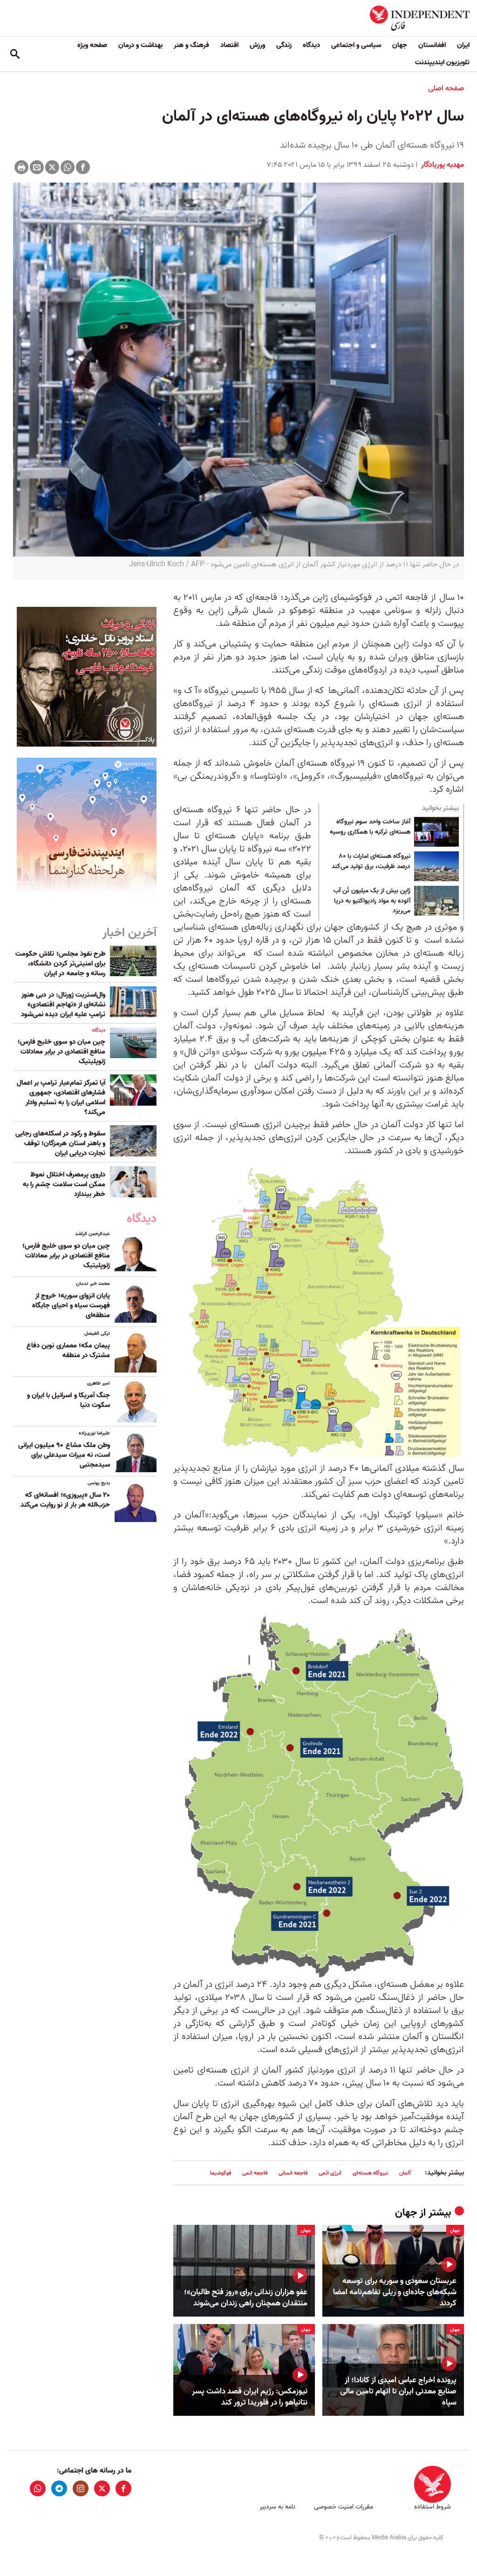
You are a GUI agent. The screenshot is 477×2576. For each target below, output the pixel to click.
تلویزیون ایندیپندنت (442, 62)
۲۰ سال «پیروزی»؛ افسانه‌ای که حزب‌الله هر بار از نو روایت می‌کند (65, 1500)
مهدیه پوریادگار (442, 165)
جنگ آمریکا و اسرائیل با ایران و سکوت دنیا (68, 1400)
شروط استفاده (433, 2507)
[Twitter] (52, 167)
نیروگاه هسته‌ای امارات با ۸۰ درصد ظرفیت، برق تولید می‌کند (371, 862)
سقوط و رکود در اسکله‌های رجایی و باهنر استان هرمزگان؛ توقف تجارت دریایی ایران (60, 1143)
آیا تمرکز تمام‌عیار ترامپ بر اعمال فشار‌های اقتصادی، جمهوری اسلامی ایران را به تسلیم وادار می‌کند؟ (61, 1098)
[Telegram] (59, 2488)
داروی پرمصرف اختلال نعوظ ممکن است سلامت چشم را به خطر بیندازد (64, 1184)
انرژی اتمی (330, 2173)
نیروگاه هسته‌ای (370, 2173)
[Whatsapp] (68, 167)
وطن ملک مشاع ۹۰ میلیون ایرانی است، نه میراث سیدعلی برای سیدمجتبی (64, 1455)
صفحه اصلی (446, 88)
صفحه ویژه (92, 45)
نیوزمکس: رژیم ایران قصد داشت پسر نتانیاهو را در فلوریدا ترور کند (250, 2397)
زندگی (284, 45)
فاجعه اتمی (255, 2173)
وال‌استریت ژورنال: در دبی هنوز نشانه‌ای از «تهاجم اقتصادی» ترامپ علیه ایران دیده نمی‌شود (63, 1005)
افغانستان (432, 45)
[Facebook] (83, 167)
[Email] (37, 167)
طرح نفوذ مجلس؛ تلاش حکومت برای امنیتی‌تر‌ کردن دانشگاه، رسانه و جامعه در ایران (60, 964)
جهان (400, 45)
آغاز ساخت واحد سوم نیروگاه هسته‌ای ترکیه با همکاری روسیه (370, 827)
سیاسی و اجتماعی (356, 45)
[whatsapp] (38, 2488)
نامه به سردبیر (277, 2507)
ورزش (257, 45)
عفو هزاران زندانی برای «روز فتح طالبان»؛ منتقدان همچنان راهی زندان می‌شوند (246, 2298)
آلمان (405, 2173)
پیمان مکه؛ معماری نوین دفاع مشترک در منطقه (68, 1350)
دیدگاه (311, 45)
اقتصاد (229, 45)
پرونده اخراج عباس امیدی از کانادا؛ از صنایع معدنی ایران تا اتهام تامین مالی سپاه (398, 2391)
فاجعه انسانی (293, 2173)
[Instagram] (81, 2488)
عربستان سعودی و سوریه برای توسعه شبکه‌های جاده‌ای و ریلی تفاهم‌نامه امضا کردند (395, 2292)
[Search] (15, 54)
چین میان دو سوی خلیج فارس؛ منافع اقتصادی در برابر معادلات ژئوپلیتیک (61, 1052)
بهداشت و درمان (140, 45)
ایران (463, 45)
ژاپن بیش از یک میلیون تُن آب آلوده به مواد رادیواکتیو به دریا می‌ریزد (372, 901)
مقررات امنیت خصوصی (344, 2507)
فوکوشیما (221, 2173)
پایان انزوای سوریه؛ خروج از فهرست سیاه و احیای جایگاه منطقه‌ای (71, 1305)
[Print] (21, 167)
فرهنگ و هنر (191, 45)
